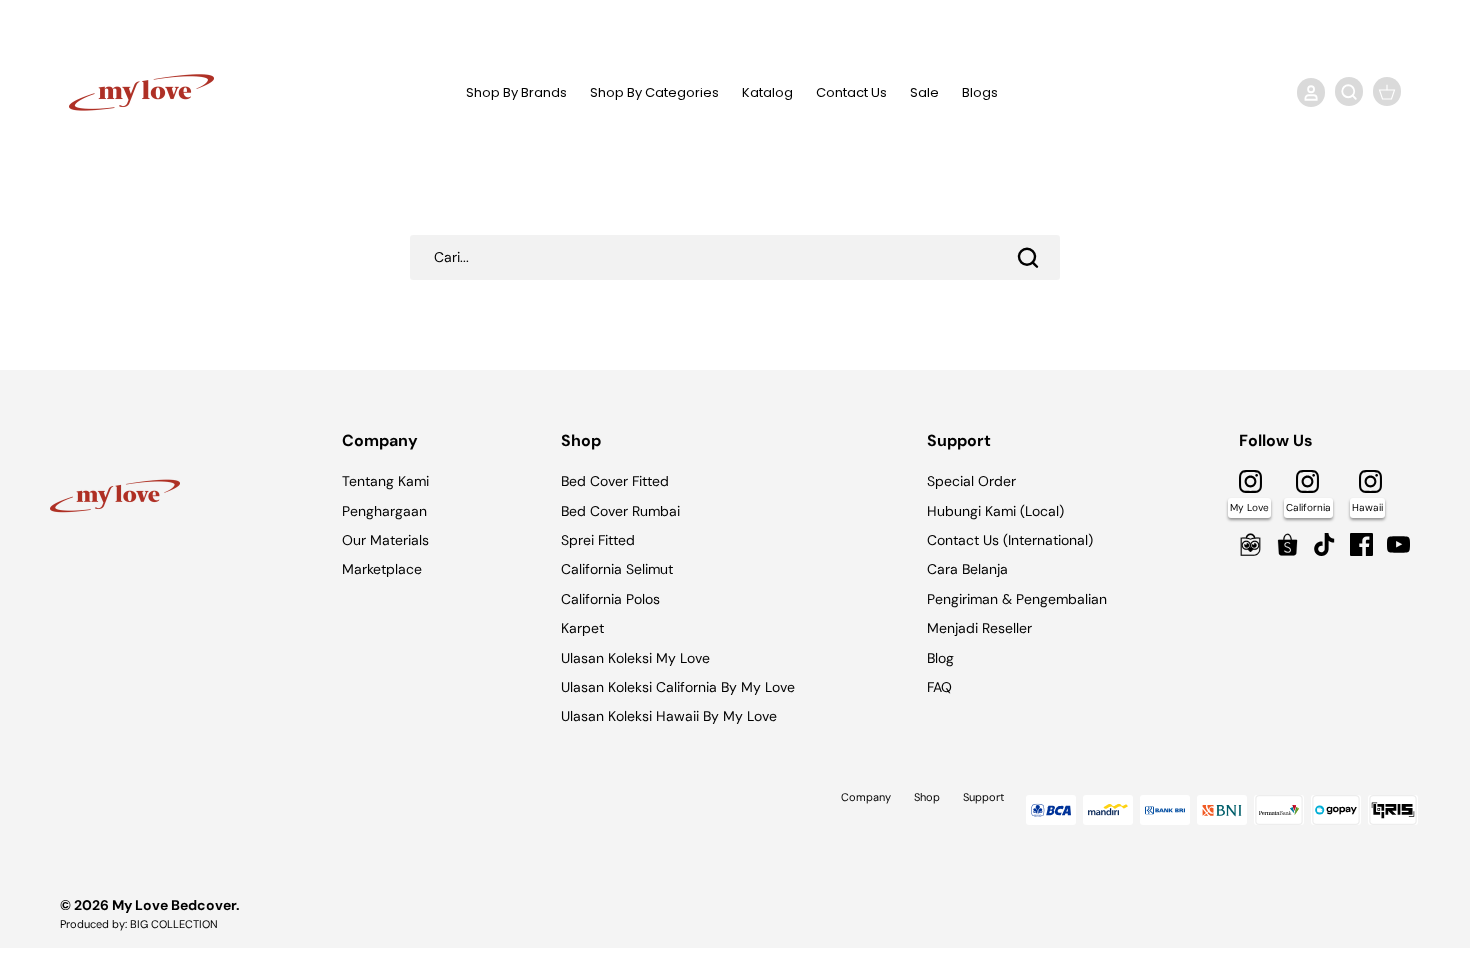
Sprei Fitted (598, 540)
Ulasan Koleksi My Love (635, 658)
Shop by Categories (654, 92)
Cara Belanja (967, 569)
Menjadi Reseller (979, 628)
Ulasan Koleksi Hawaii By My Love (669, 716)
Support (983, 797)
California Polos (610, 599)
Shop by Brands (516, 92)
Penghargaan (384, 511)
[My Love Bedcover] (141, 92)
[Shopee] (1287, 544)
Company (866, 797)
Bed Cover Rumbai (620, 511)
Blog (940, 658)
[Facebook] (1361, 544)
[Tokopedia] (1250, 544)
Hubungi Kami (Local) (995, 511)
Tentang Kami (385, 481)
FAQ (939, 687)
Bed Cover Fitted (615, 481)
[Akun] (1307, 92)
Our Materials (385, 540)
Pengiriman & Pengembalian (1017, 599)
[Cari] (1028, 257)
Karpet (582, 628)
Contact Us (851, 92)
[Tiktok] (1324, 544)
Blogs (980, 92)
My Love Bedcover (174, 905)
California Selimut (617, 569)
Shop (927, 797)
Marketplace (382, 569)
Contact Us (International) (1010, 540)
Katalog (767, 92)
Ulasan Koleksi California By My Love (678, 687)
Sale (924, 92)
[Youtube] (1398, 544)
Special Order (971, 481)
